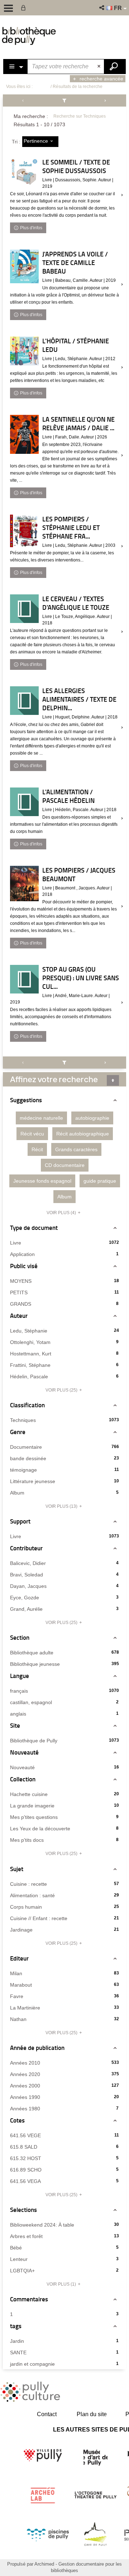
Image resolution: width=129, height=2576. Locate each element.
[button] (102, 8)
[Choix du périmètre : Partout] (16, 67)
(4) (62, 1213)
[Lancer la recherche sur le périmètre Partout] (115, 67)
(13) (62, 1506)
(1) (62, 2284)
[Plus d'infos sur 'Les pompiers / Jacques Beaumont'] (24, 884)
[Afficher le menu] (8, 8)
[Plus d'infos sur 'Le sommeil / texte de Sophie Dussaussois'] (24, 172)
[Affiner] (65, 100)
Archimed (44, 2564)
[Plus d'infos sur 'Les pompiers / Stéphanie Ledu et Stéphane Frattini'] (24, 531)
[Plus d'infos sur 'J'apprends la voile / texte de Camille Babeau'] (24, 266)
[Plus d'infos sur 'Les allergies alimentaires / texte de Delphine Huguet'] (24, 701)
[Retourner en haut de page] (113, 1080)
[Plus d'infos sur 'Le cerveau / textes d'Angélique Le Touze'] (24, 609)
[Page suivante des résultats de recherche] (105, 100)
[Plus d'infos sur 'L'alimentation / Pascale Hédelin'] (24, 802)
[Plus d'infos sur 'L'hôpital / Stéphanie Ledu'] (24, 351)
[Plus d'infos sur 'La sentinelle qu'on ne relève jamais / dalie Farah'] (24, 435)
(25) (62, 1390)
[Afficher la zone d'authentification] (25, 8)
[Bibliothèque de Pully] (29, 36)
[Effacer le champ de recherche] (100, 67)
